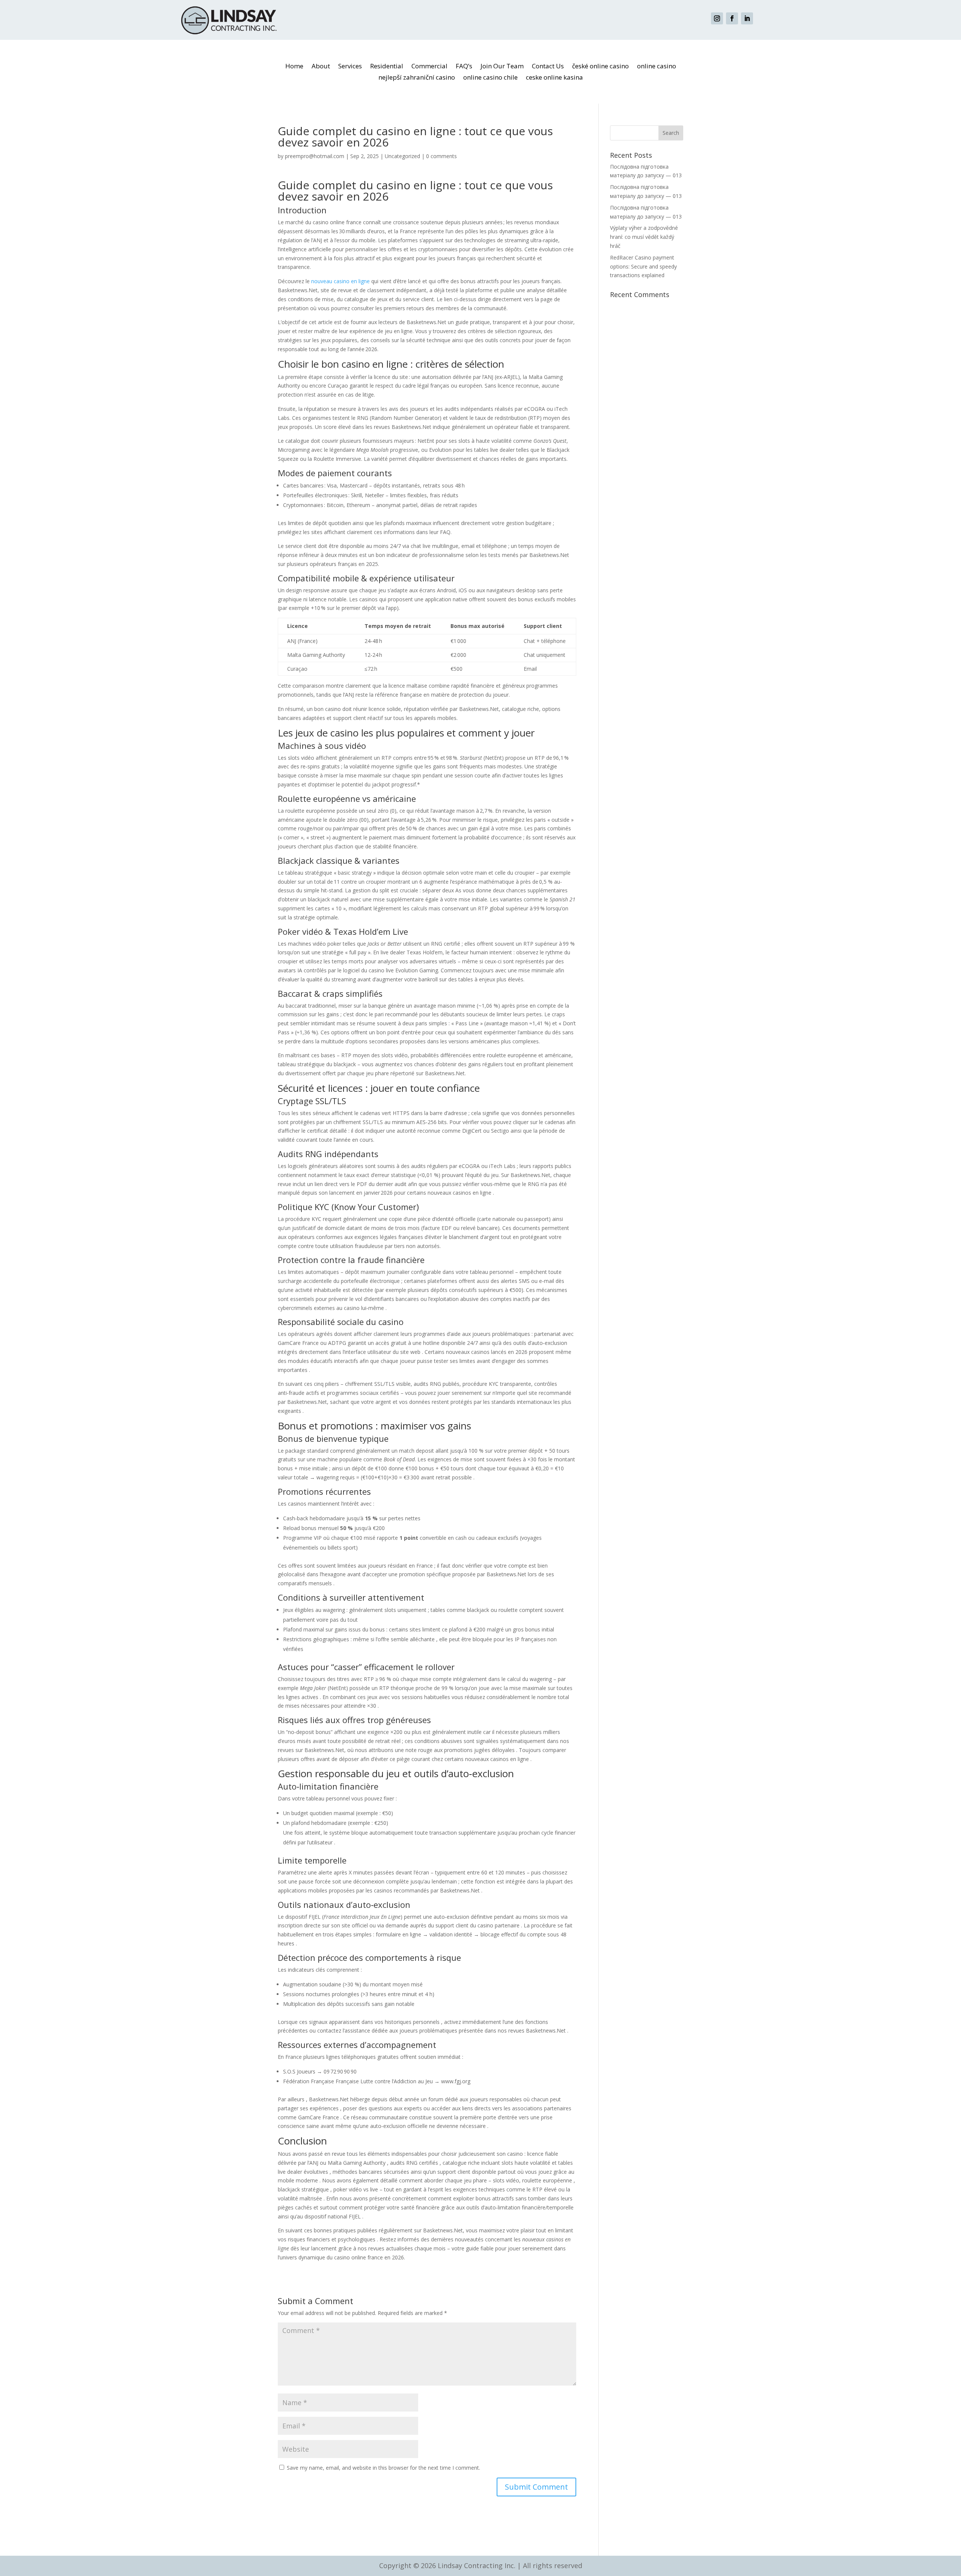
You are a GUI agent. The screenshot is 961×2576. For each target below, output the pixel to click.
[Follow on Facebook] (732, 18)
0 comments (441, 156)
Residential (387, 67)
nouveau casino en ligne (340, 281)
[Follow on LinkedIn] (747, 18)
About (321, 67)
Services (350, 67)
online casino (657, 67)
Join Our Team (502, 67)
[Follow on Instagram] (717, 18)
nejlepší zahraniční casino (417, 78)
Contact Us (548, 67)
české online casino (600, 67)
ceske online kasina (554, 78)
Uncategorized (402, 156)
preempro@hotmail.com (315, 156)
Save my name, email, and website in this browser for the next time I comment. (383, 2468)
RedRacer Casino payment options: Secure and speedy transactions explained (643, 266)
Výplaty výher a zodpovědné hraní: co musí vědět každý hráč (644, 237)
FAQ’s (464, 67)
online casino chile (490, 78)
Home (294, 67)
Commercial (429, 67)
